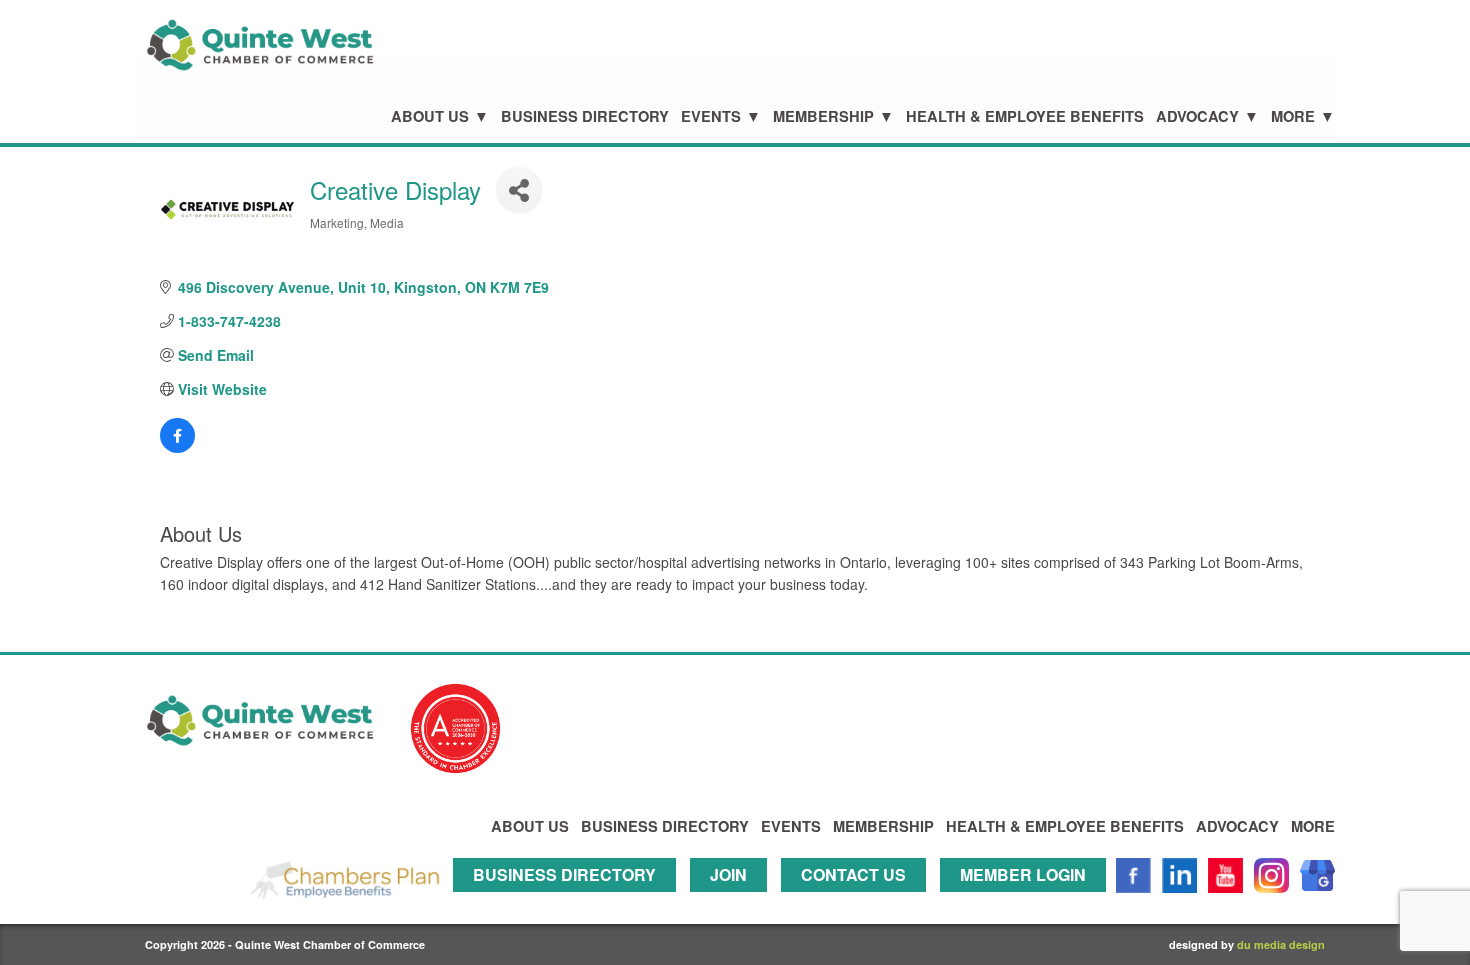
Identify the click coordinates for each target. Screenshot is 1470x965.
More (1293, 116)
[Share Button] (518, 189)
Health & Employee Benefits (1025, 116)
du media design (1281, 944)
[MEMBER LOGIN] (1028, 901)
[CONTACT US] (858, 901)
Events (711, 116)
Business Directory (585, 116)
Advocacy (1197, 116)
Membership (823, 116)
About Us (430, 116)
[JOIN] (733, 901)
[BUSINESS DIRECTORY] (569, 901)
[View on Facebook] (177, 447)
